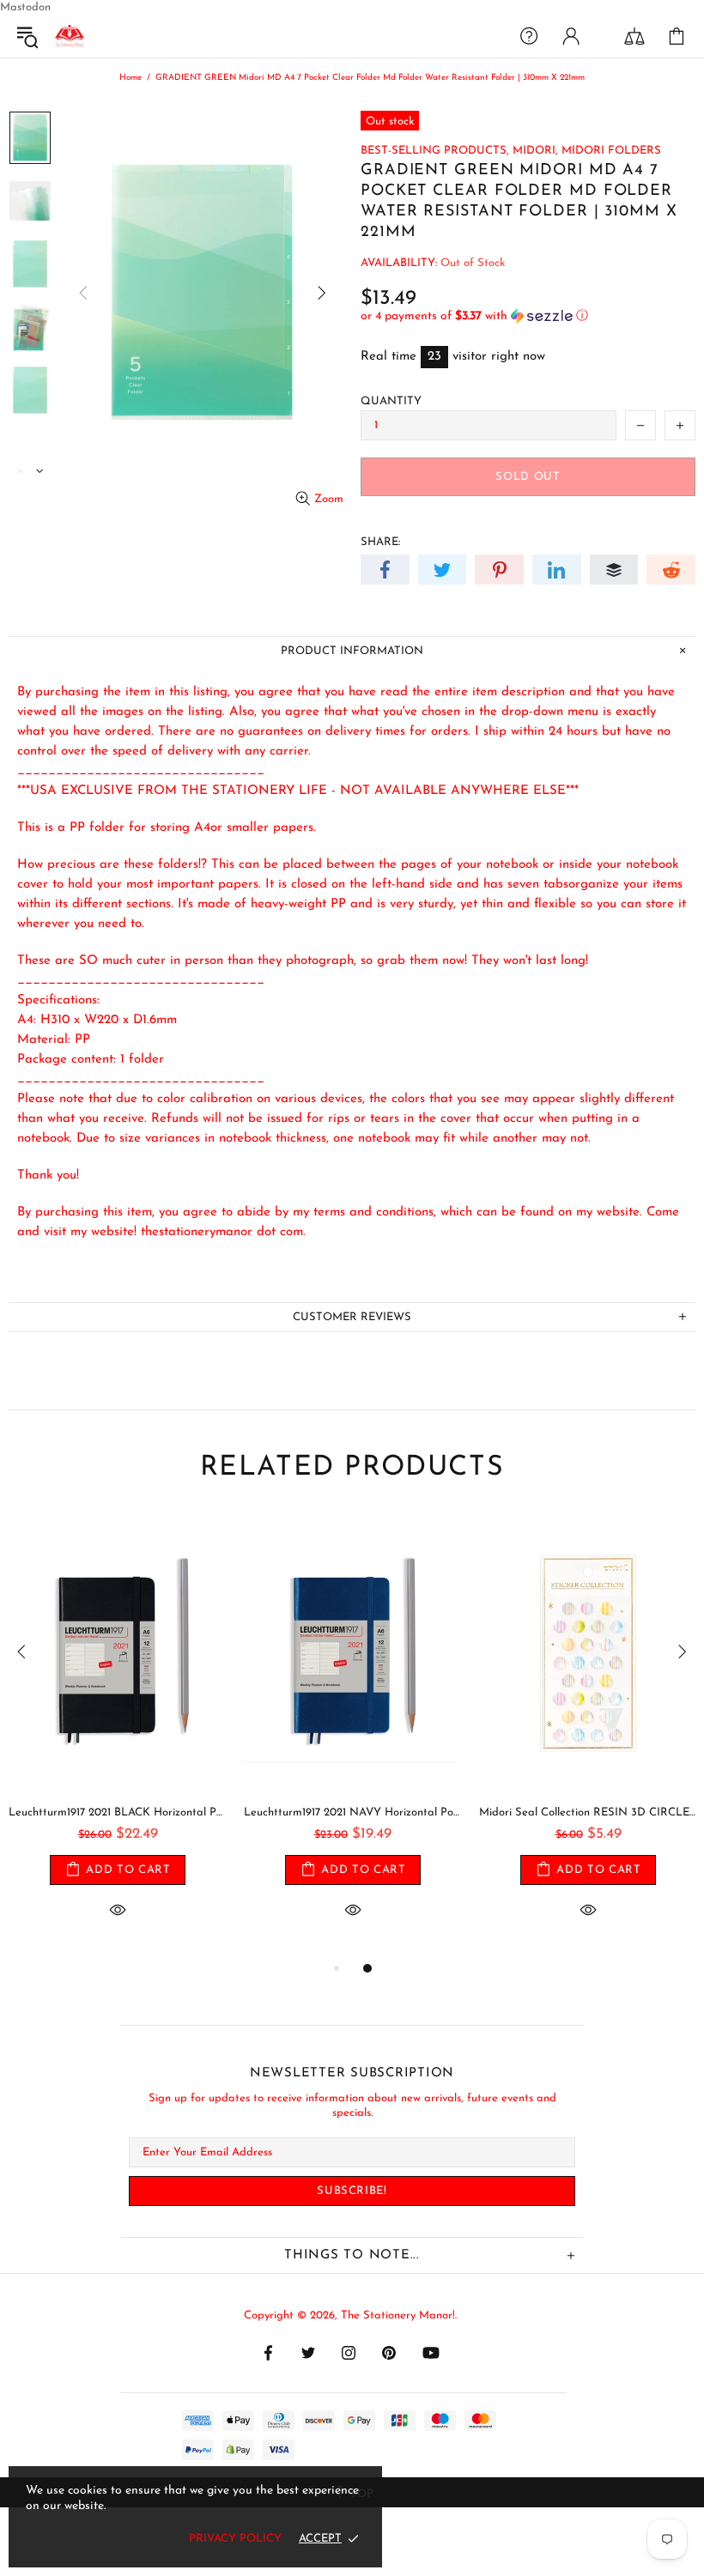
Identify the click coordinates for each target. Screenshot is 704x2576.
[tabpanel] (118, 1736)
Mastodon (25, 7)
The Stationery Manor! (70, 36)
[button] (528, 316)
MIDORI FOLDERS (611, 151)
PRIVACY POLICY (235, 2539)
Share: (380, 542)
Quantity (391, 401)
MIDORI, (535, 151)
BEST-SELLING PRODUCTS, (435, 151)
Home (130, 78)
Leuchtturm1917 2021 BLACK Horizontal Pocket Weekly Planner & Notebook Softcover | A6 (118, 1812)
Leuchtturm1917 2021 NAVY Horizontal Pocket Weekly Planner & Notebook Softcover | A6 (353, 1812)
